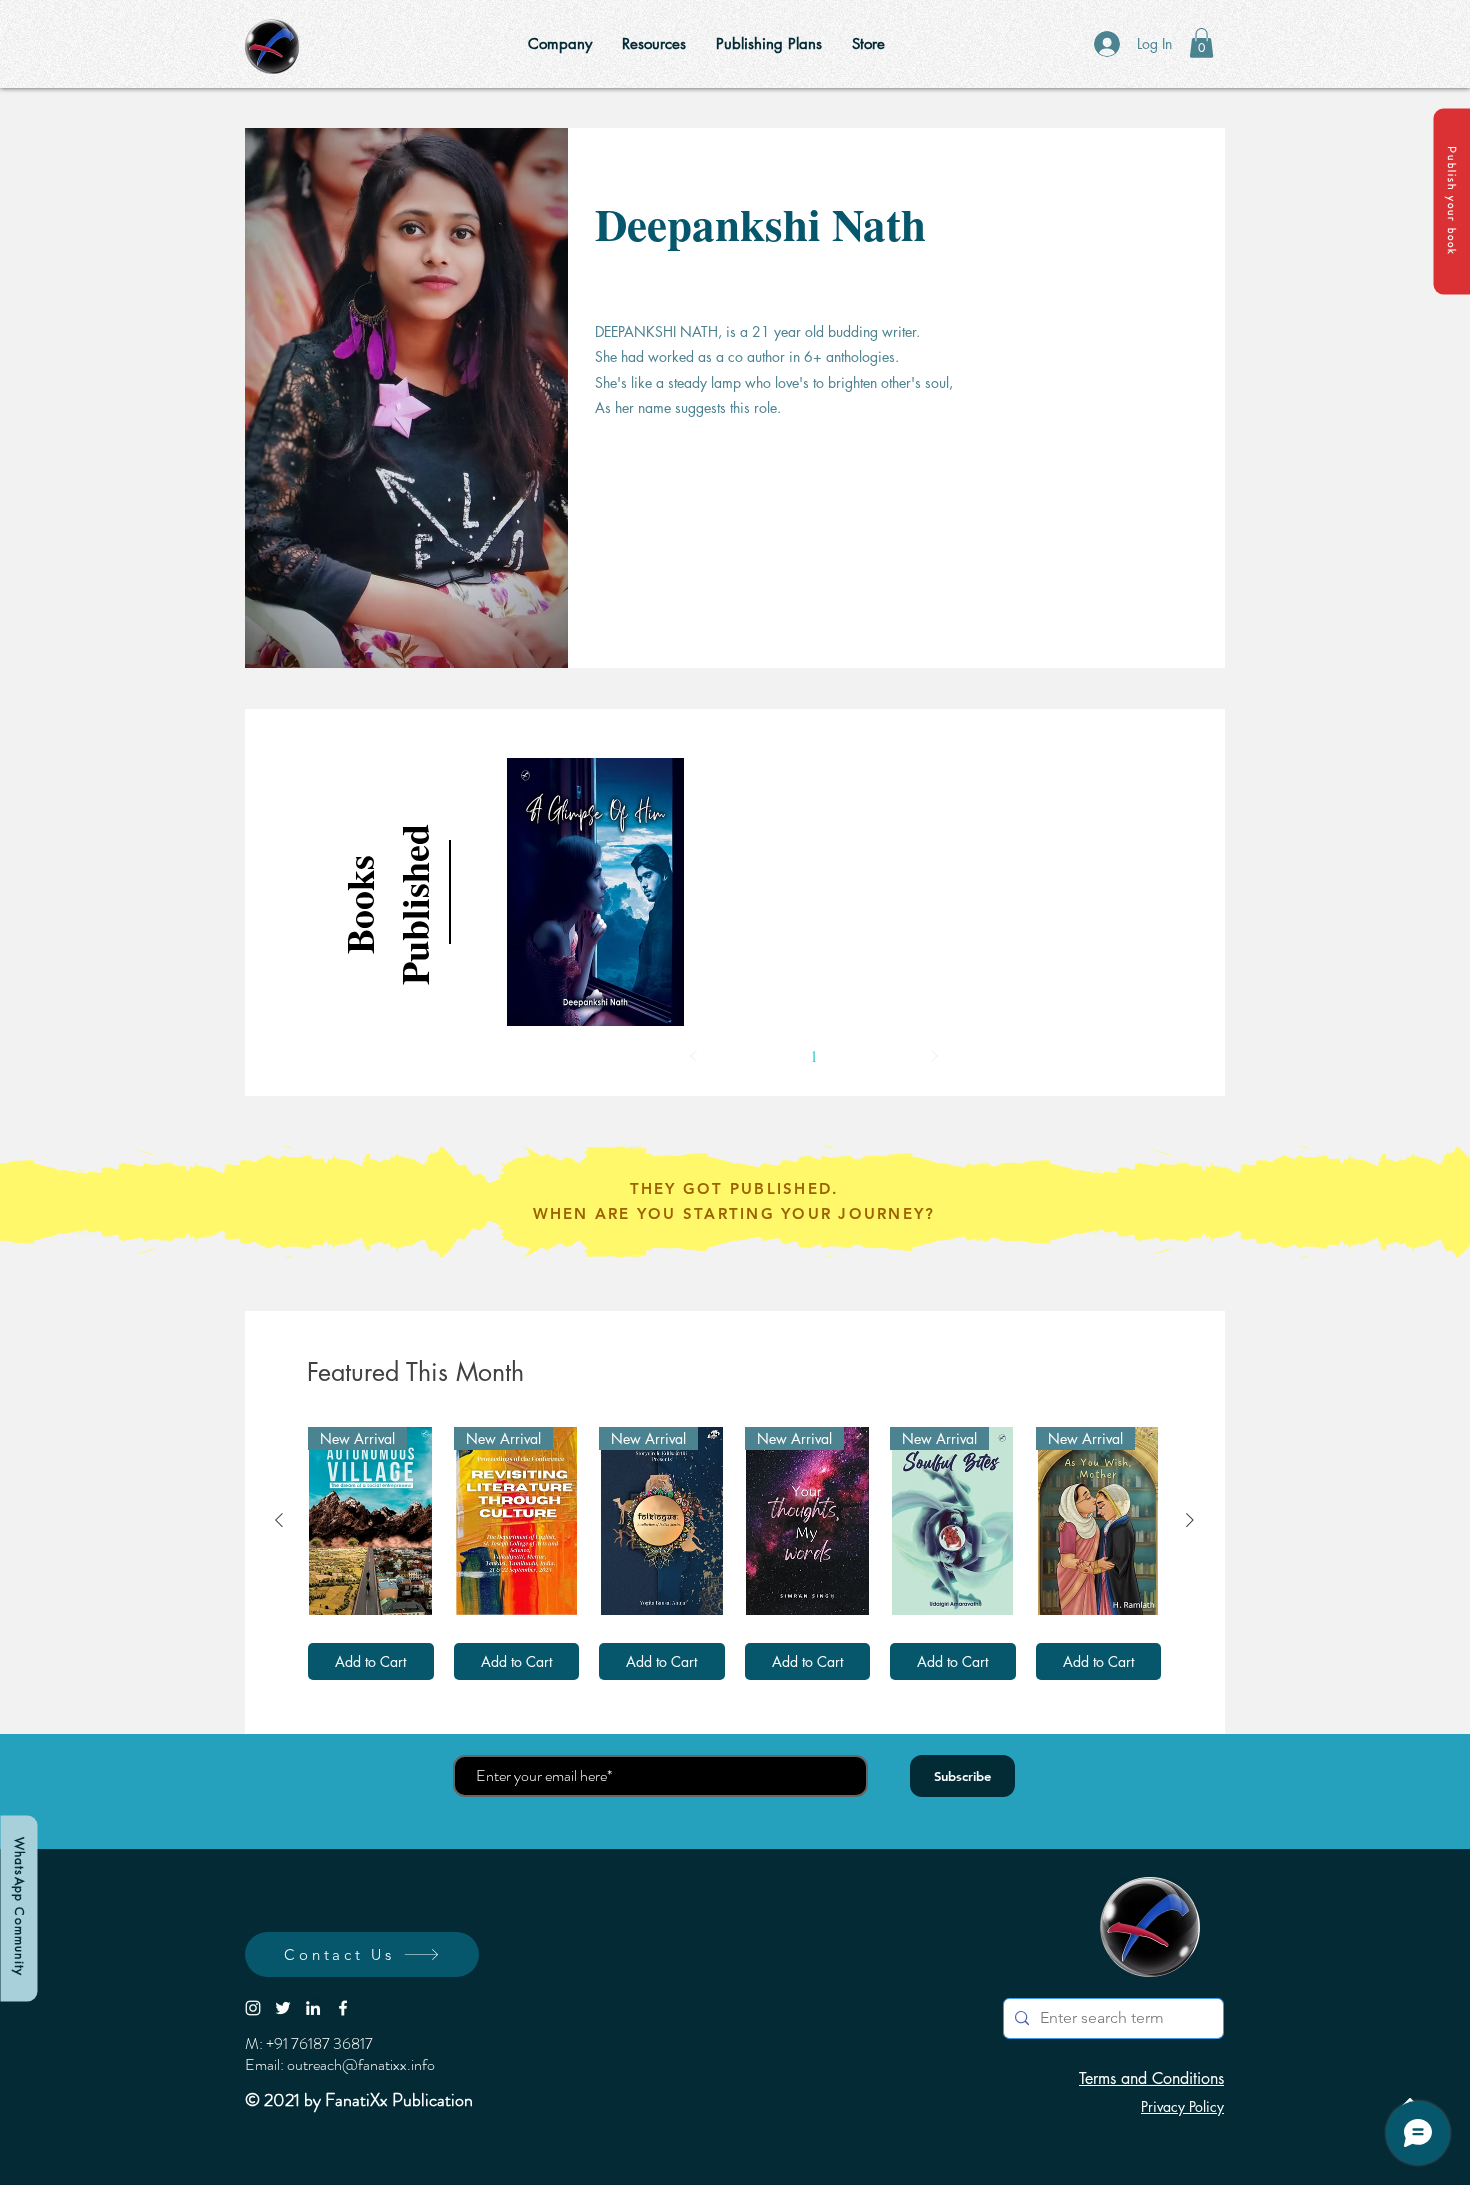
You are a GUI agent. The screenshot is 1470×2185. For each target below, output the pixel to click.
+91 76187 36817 (319, 2043)
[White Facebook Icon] (343, 2008)
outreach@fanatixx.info (361, 2064)
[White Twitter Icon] (283, 2008)
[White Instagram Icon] (253, 2008)
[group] (734, 1553)
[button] (1451, 201)
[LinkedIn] (313, 2008)
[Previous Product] (279, 1520)
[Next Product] (1190, 1520)
